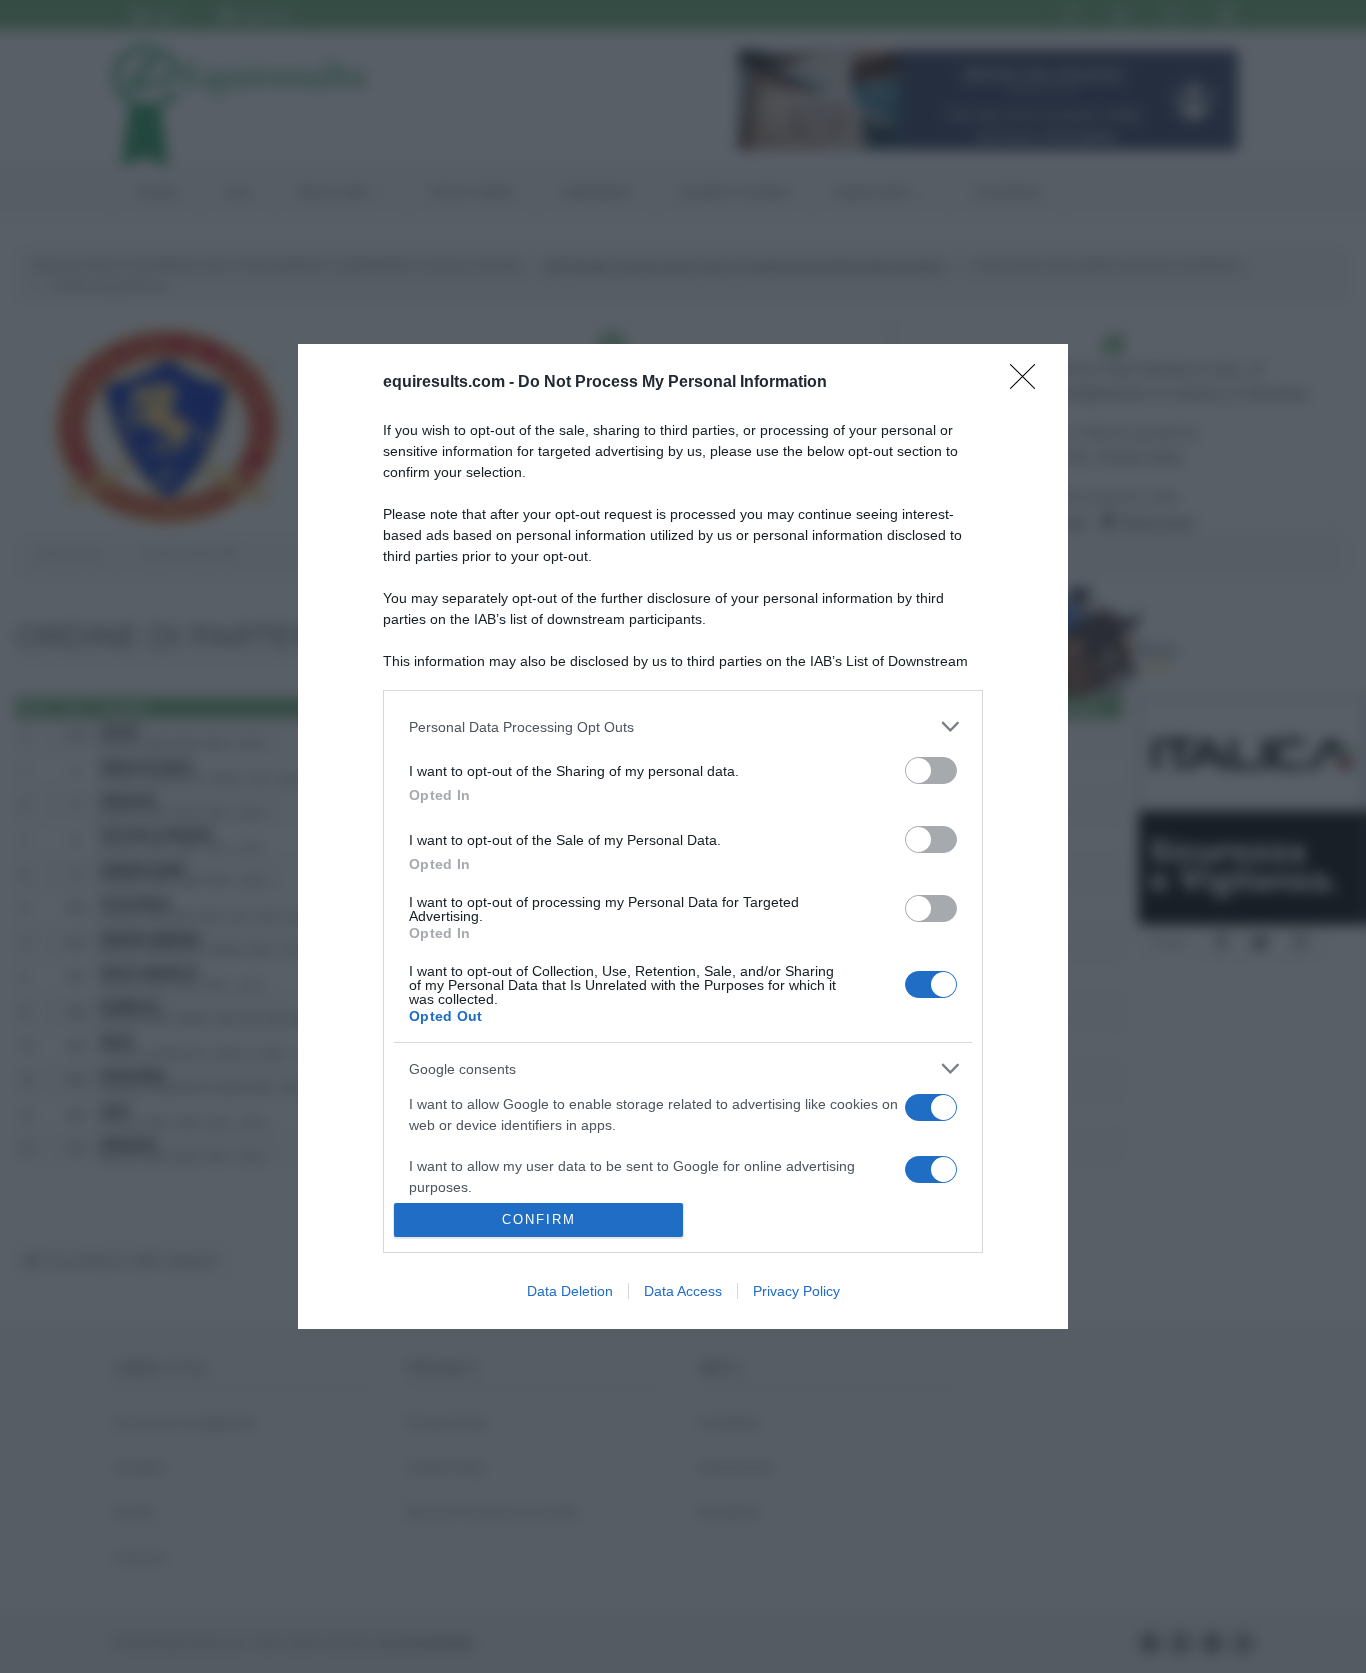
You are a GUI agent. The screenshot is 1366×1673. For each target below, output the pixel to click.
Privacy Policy (796, 1291)
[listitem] (683, 726)
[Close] (1029, 383)
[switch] (931, 770)
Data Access (683, 1291)
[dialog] (683, 836)
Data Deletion (570, 1291)
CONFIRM (539, 1219)
